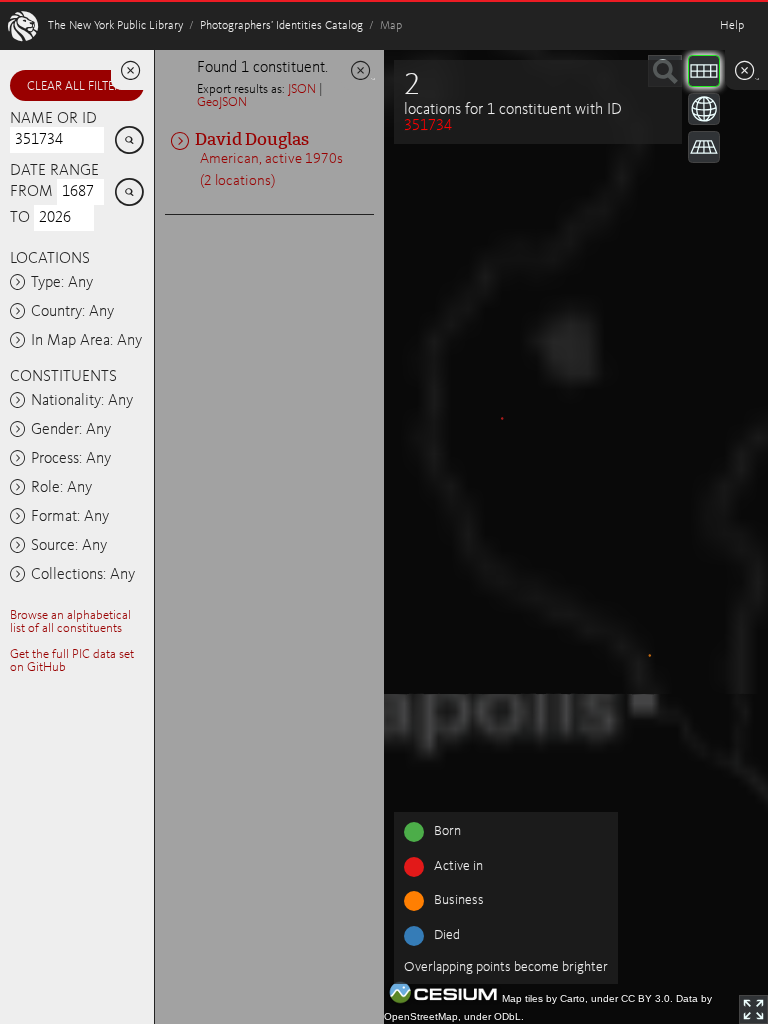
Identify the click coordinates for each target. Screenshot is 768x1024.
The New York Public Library (115, 26)
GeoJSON (222, 102)
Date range (54, 171)
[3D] (704, 109)
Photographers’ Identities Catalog (281, 26)
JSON (302, 89)
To (20, 218)
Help (732, 26)
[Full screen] (753, 1009)
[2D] (704, 71)
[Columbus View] (704, 147)
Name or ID (53, 119)
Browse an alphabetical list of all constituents (70, 622)
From (31, 192)
